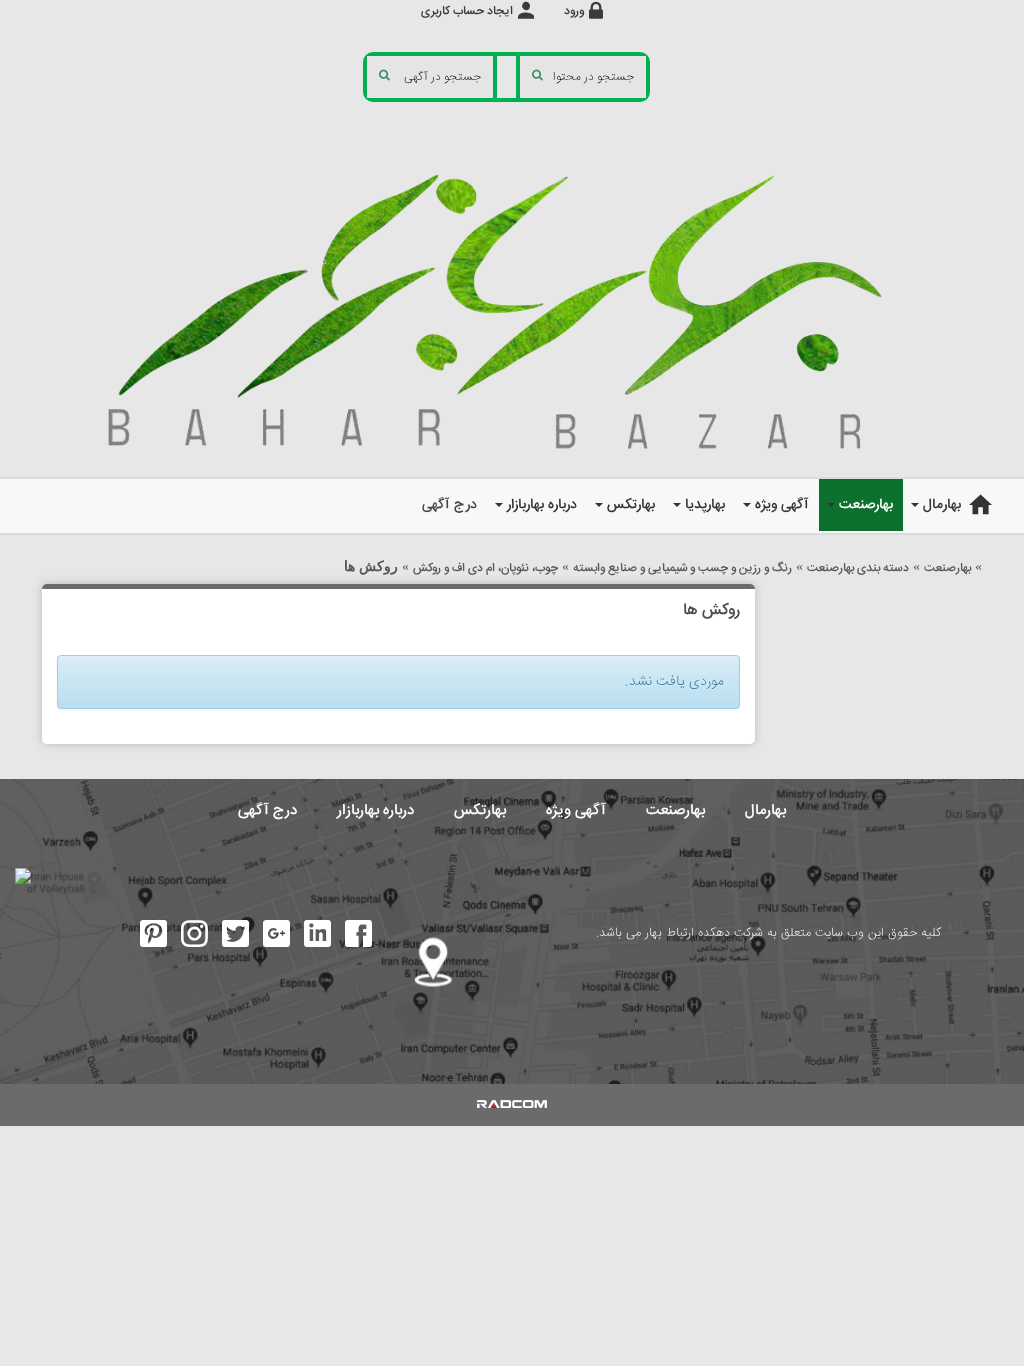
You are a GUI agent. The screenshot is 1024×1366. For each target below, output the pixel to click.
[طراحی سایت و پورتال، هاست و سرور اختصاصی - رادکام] (512, 1105)
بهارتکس (480, 810)
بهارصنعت (947, 568)
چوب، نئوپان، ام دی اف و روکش (485, 568)
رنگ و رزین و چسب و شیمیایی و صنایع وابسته (682, 568)
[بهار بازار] (512, 307)
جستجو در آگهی (442, 77)
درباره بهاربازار (375, 810)
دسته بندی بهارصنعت (858, 568)
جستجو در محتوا (593, 77)
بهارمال (765, 810)
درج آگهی (267, 810)
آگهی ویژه (576, 810)
